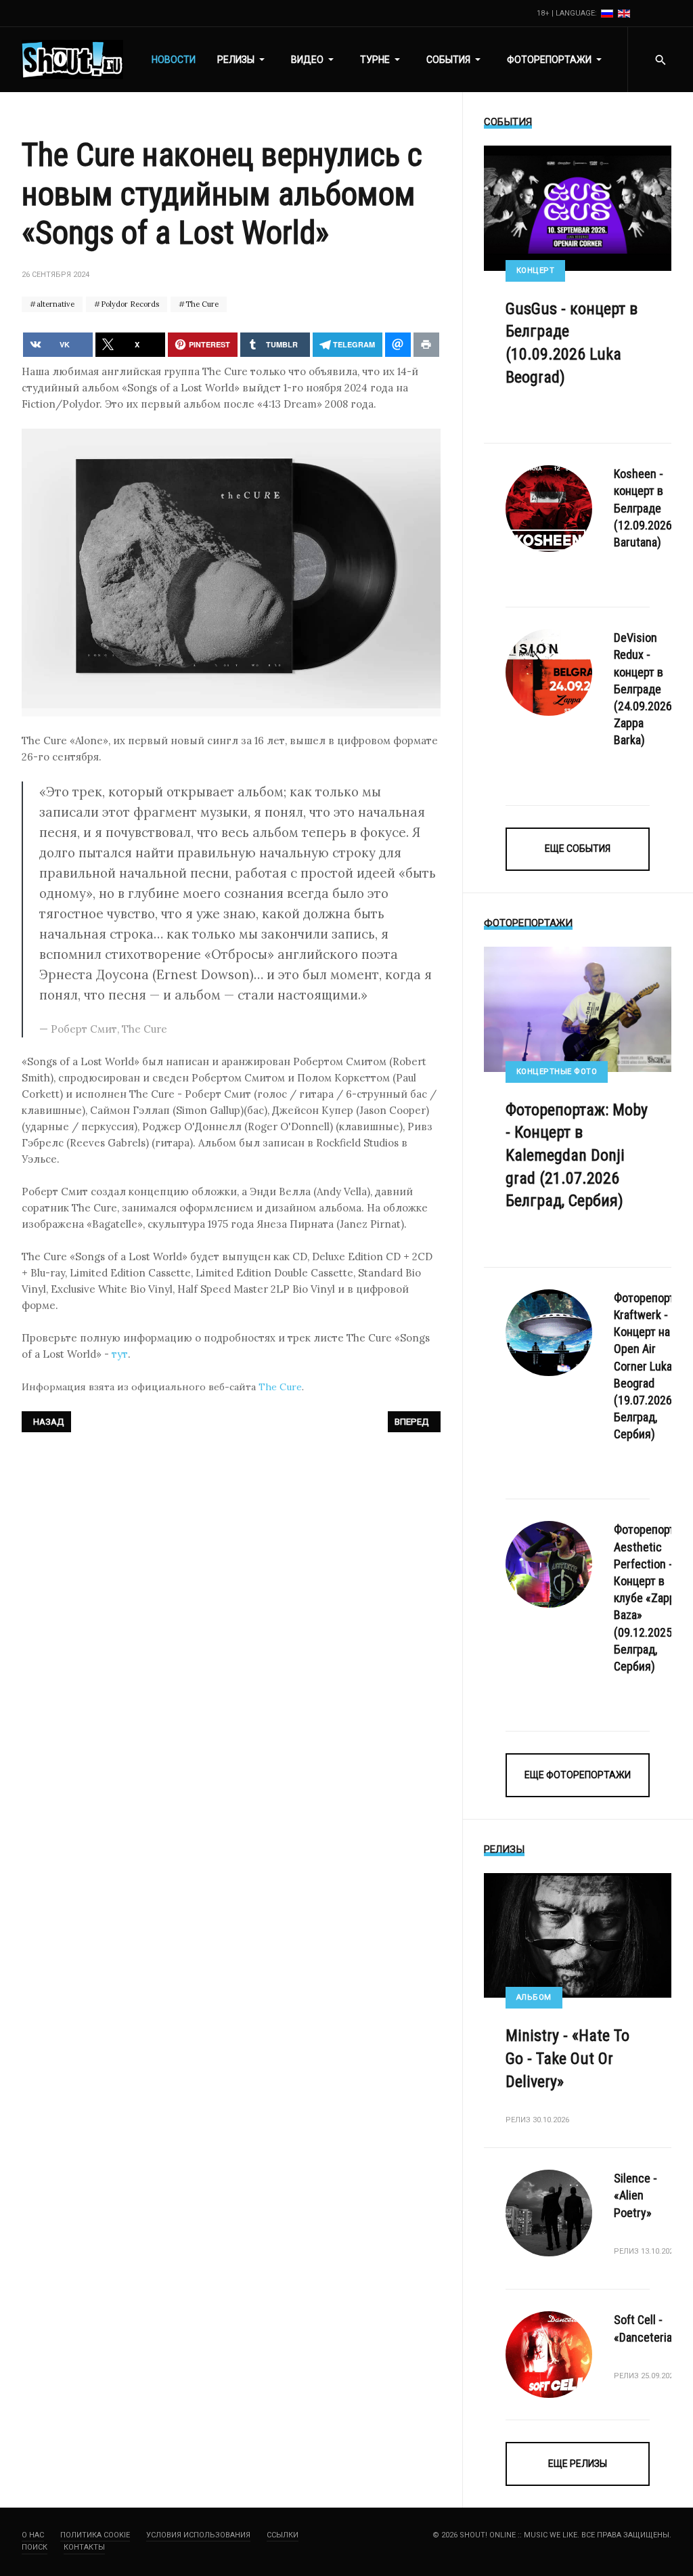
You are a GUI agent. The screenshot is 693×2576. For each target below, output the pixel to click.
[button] (243, 60)
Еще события (578, 849)
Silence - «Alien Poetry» (635, 2195)
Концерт (536, 271)
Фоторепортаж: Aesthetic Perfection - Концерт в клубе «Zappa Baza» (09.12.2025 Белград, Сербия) (652, 1598)
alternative (54, 304)
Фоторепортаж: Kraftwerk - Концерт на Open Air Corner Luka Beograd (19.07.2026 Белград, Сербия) (652, 1366)
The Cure (201, 304)
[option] (608, 13)
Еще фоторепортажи (578, 1775)
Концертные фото (557, 1072)
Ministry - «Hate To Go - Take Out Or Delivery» (567, 2058)
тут (120, 1354)
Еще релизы (578, 2464)
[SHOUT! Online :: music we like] (72, 60)
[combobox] (660, 60)
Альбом (534, 1997)
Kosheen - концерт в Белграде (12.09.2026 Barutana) (643, 508)
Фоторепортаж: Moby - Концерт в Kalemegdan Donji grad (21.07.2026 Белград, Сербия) (577, 1155)
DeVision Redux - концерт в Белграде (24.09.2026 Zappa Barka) (643, 689)
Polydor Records (129, 304)
